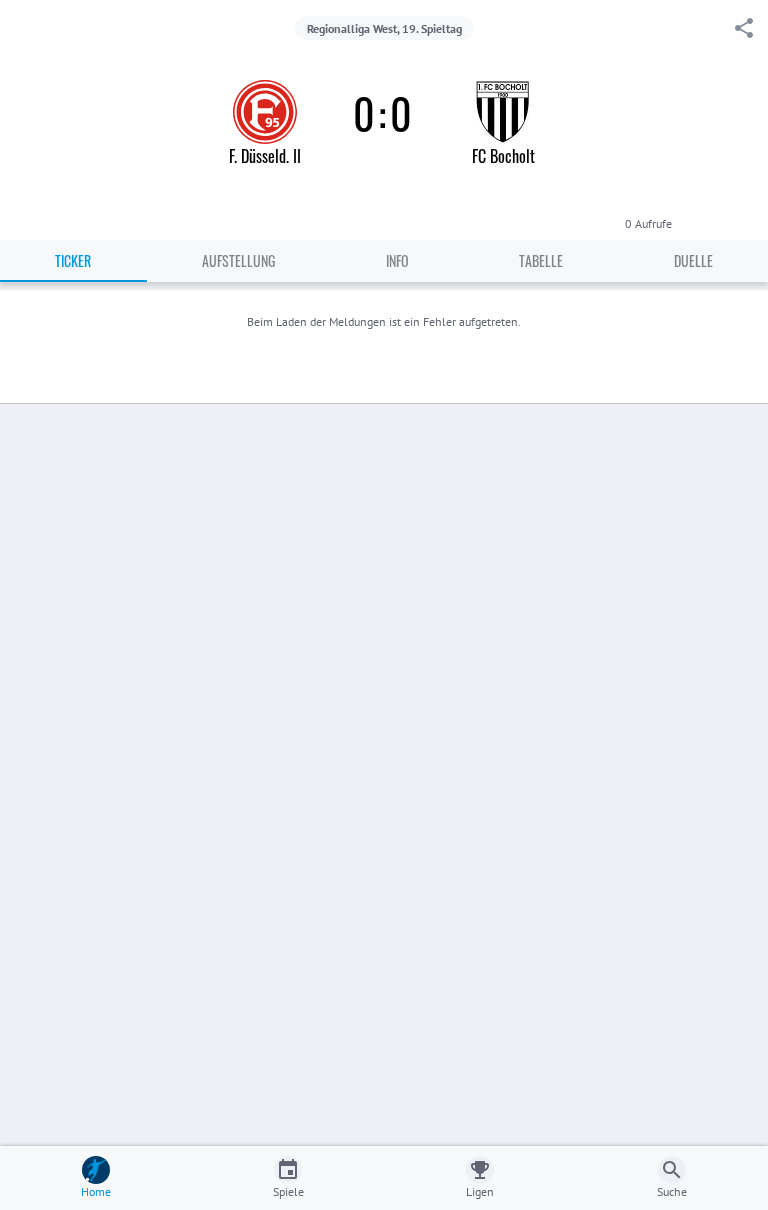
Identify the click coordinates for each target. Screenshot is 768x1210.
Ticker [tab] (73, 260)
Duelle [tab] (693, 260)
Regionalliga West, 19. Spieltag (384, 28)
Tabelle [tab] (541, 260)
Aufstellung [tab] (238, 260)
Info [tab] (397, 260)
